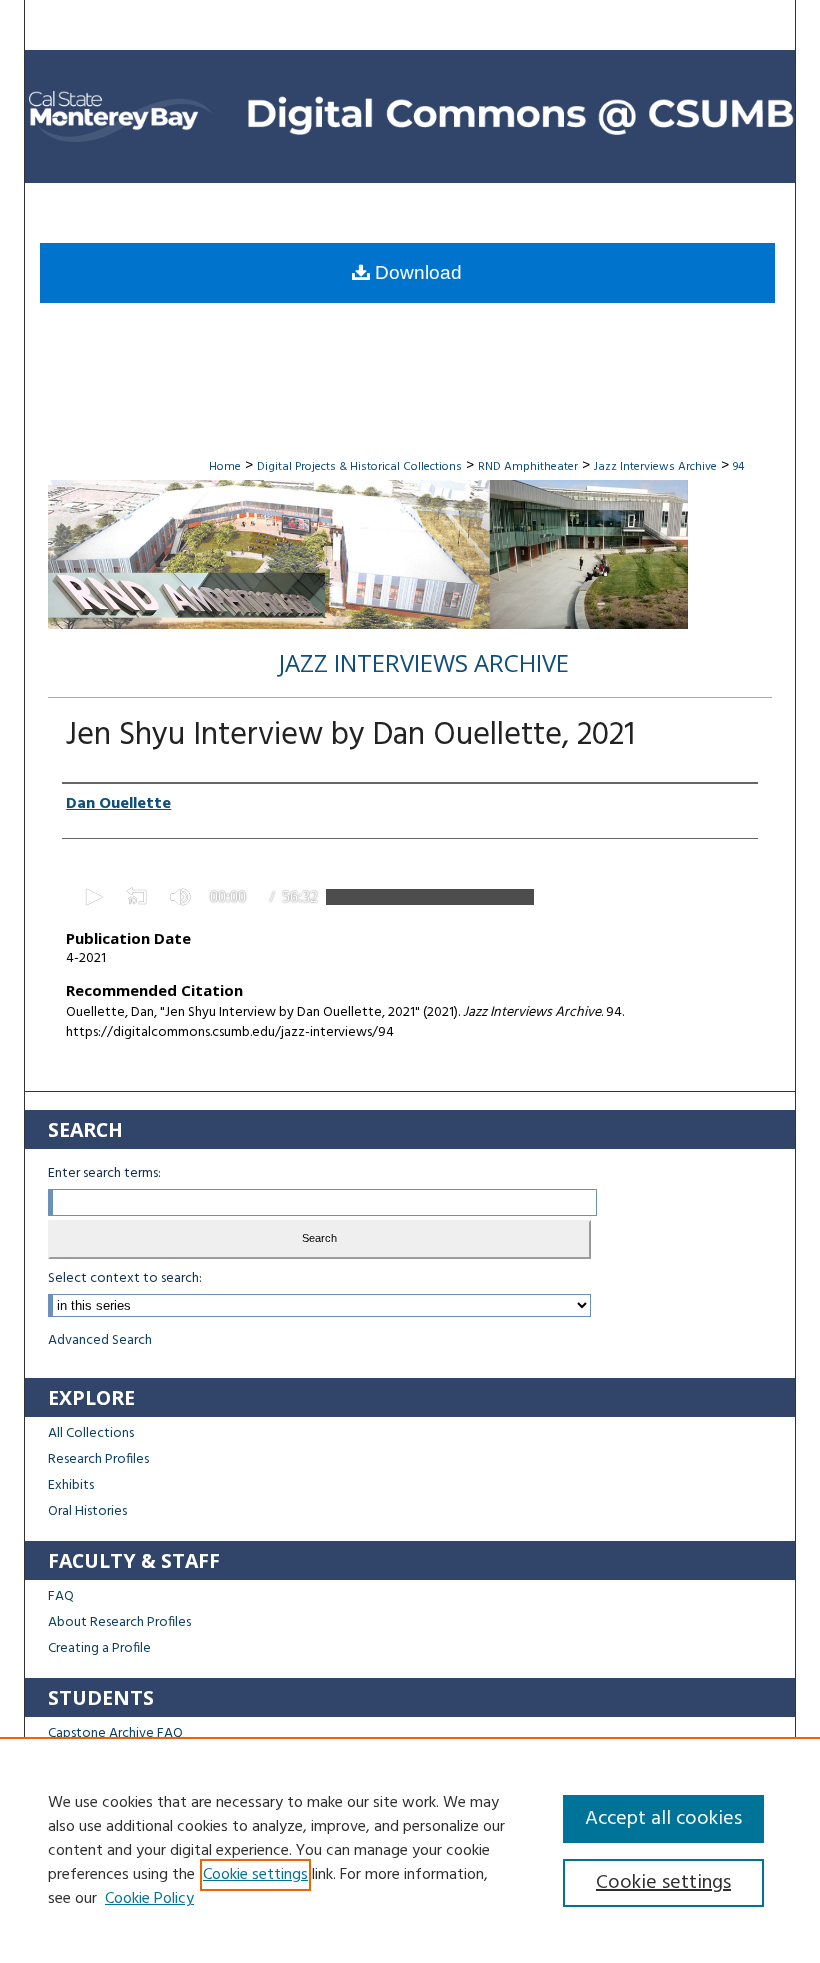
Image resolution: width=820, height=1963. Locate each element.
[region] (410, 1850)
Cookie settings (255, 1875)
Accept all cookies (663, 1819)
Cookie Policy (149, 1899)
